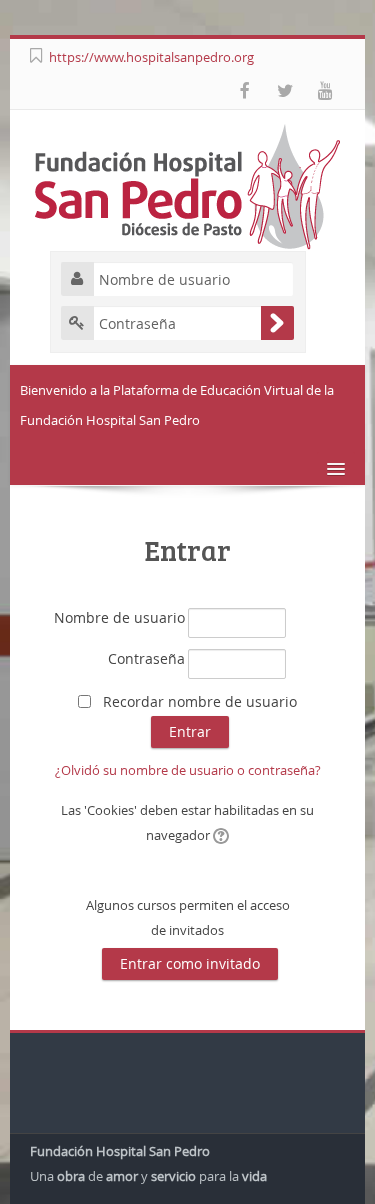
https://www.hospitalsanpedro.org (151, 57)
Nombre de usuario (119, 617)
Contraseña (146, 658)
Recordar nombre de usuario (200, 701)
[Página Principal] (188, 185)
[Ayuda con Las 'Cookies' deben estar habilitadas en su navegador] (219, 835)
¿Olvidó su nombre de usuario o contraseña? (188, 770)
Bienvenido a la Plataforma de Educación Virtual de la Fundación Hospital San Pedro (177, 405)
